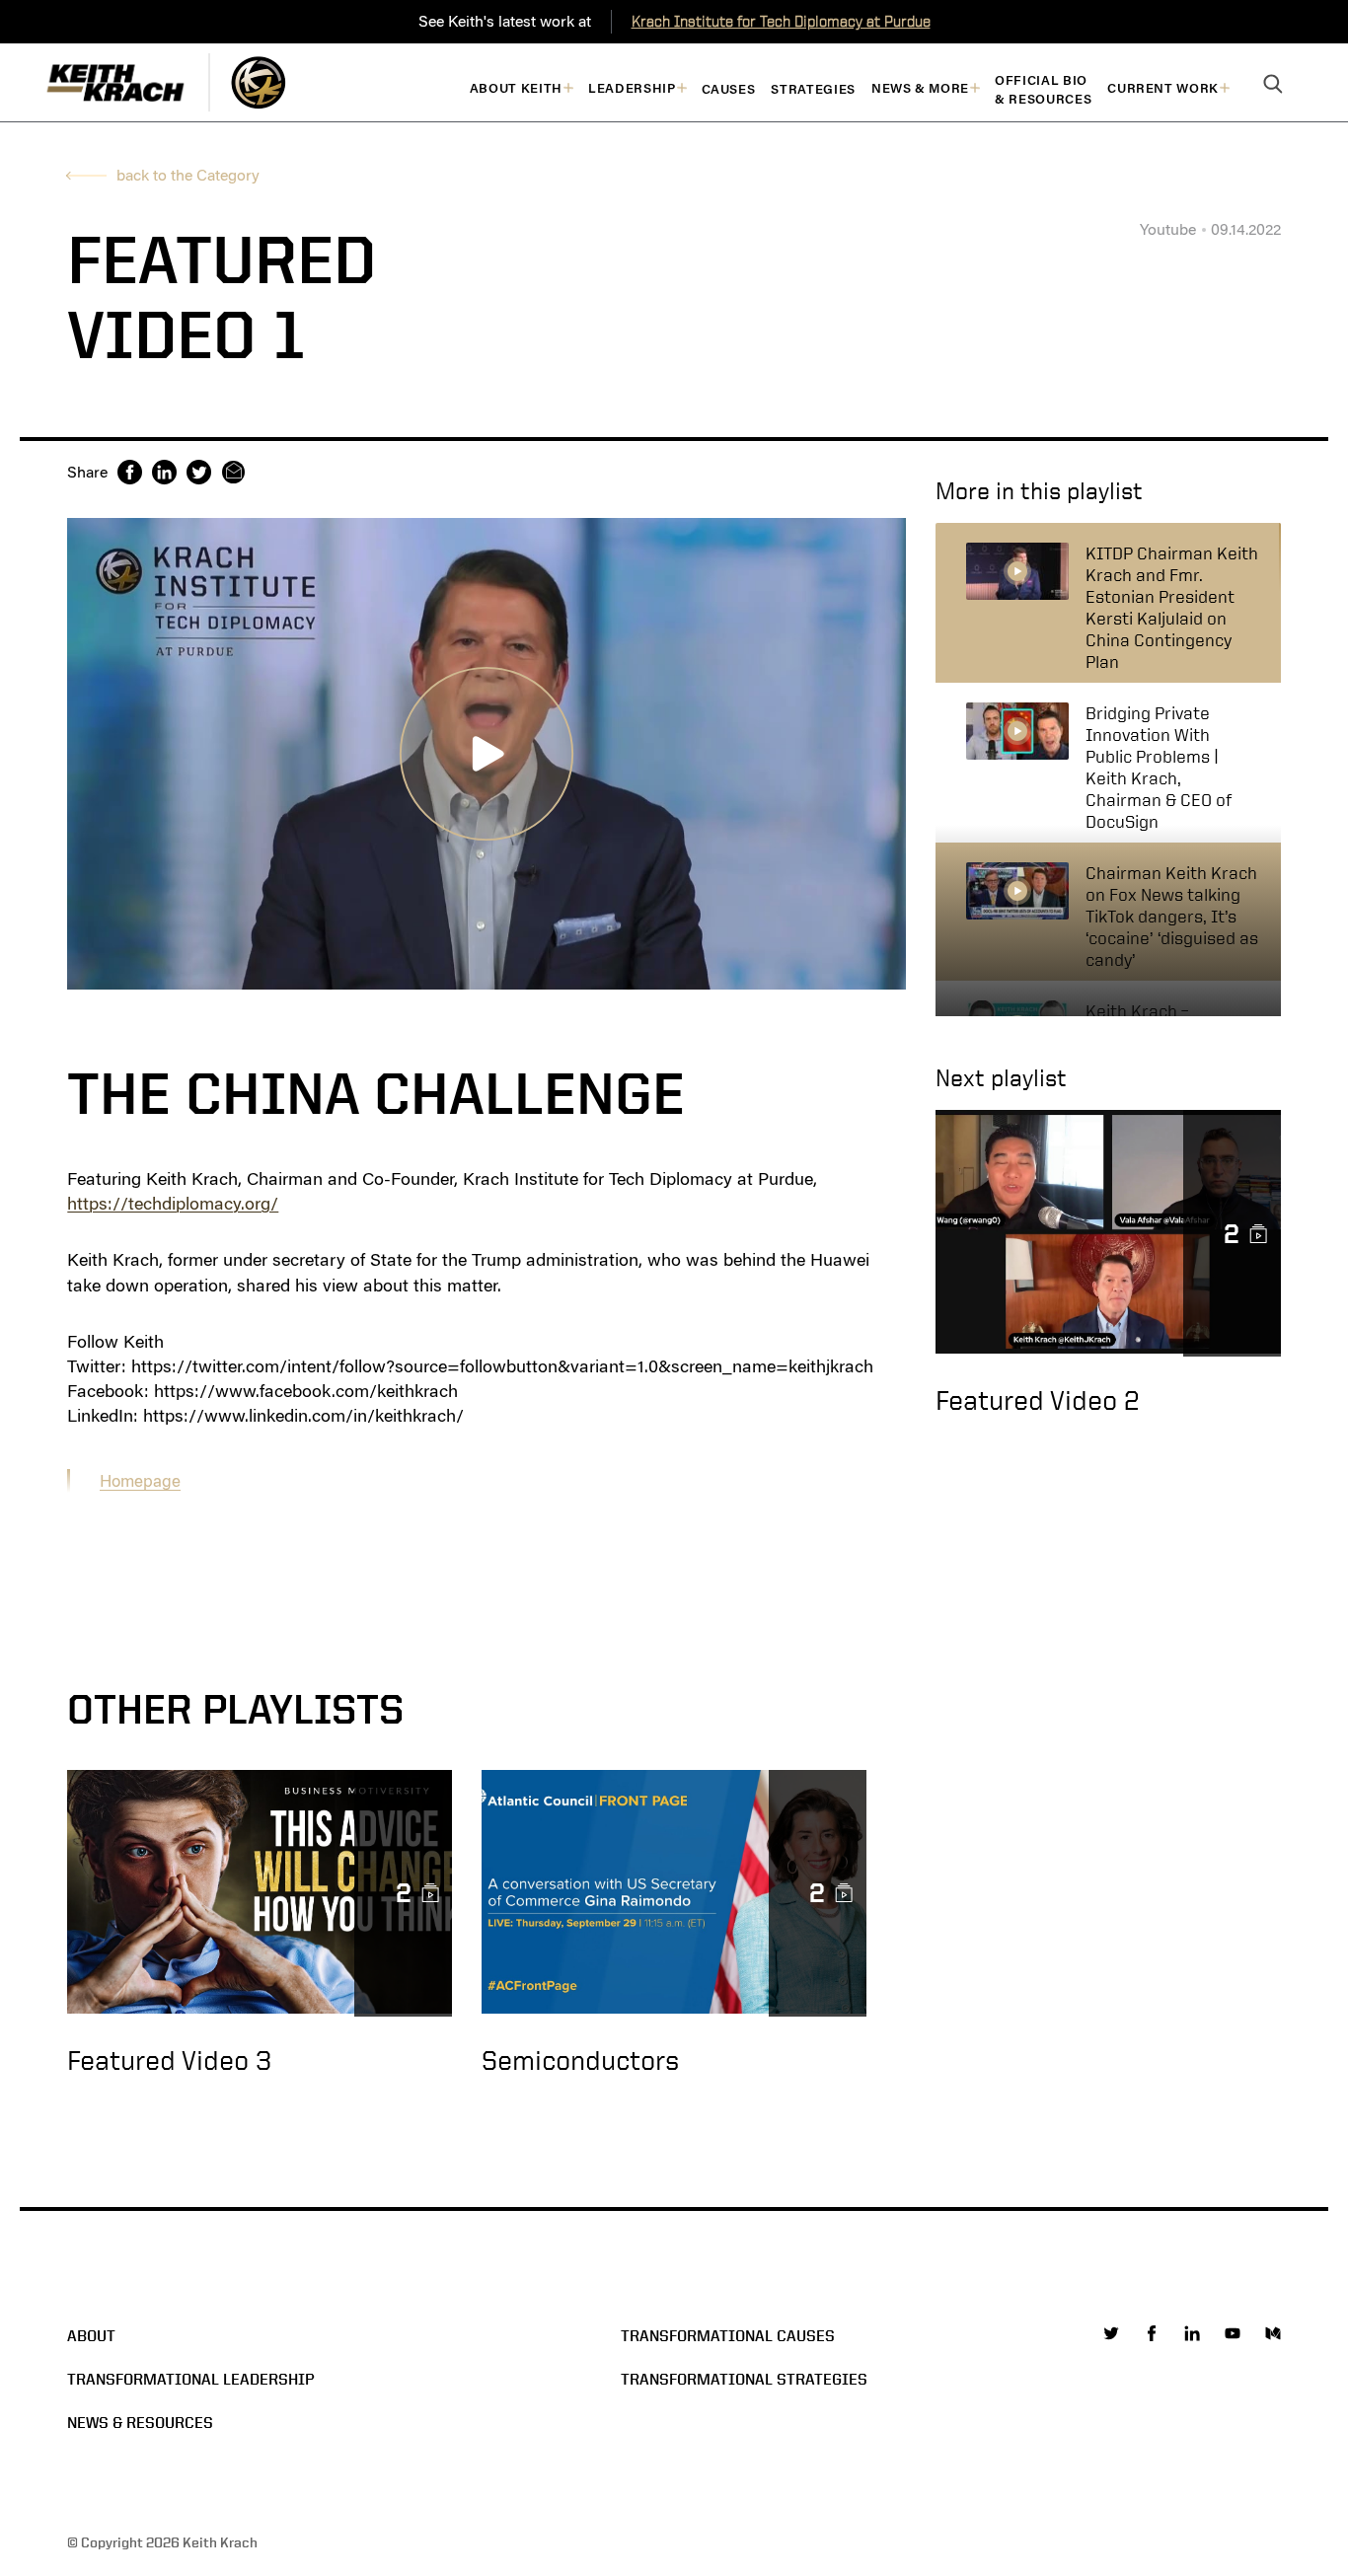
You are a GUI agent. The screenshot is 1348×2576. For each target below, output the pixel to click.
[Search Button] (1273, 85)
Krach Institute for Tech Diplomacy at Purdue (781, 21)
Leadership (632, 88)
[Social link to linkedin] (1192, 2333)
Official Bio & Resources (1043, 90)
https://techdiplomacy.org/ (173, 1204)
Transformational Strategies (744, 2379)
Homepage (140, 1481)
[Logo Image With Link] (258, 82)
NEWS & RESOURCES (140, 2423)
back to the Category (188, 175)
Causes (729, 89)
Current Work (1163, 88)
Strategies (813, 89)
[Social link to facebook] (1152, 2333)
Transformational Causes (728, 2336)
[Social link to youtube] (1233, 2333)
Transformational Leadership (191, 2379)
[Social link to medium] (1273, 2333)
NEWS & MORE (920, 88)
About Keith (516, 88)
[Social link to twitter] (1111, 2333)
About (91, 2336)
